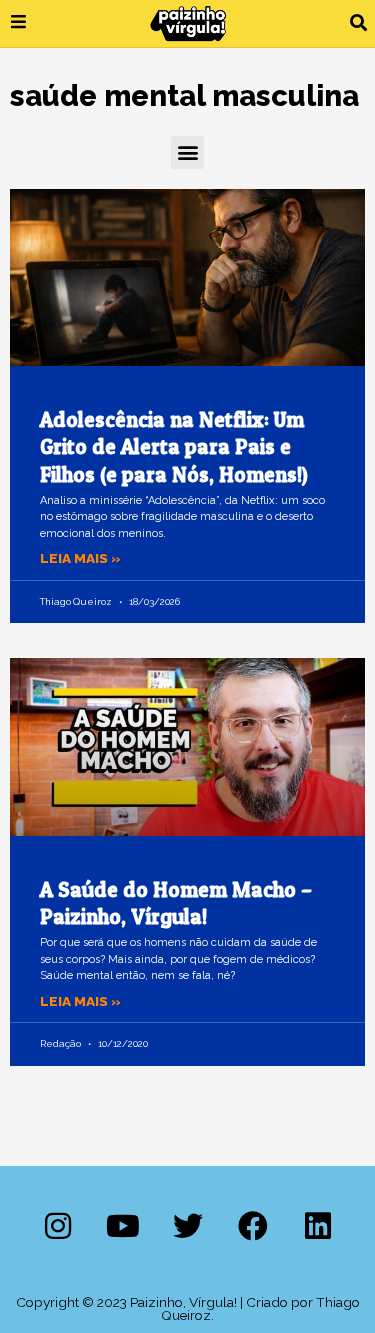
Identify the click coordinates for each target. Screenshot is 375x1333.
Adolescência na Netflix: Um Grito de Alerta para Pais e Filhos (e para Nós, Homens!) (174, 447)
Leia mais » (80, 558)
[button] (358, 23)
